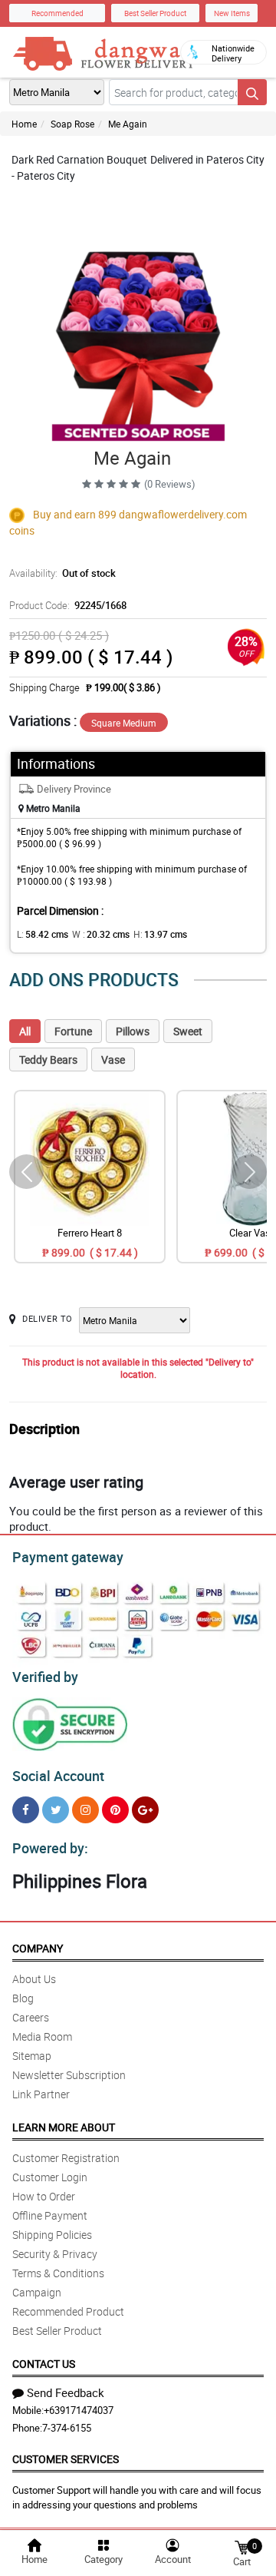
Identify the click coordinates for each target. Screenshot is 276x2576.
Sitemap (32, 2056)
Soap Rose (72, 124)
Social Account (58, 1776)
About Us (34, 1979)
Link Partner (41, 2094)
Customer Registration (66, 2158)
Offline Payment (50, 2215)
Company (38, 1948)
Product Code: (68, 605)
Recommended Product (68, 2311)
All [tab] (25, 1031)
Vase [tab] (113, 1060)
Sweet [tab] (188, 1031)
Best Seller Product (155, 13)
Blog (23, 1998)
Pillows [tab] (133, 1031)
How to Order (44, 2196)
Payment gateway (68, 1557)
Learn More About (64, 2127)
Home (24, 124)
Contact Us (44, 2364)
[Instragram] (85, 1810)
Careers (31, 2017)
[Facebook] (26, 1810)
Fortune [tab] (73, 1031)
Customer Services (66, 2459)
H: (160, 934)
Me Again (128, 124)
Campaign (37, 2292)
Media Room (42, 2036)
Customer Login (50, 2177)
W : (101, 934)
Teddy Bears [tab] (48, 1060)
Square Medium (124, 723)
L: (43, 934)
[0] (242, 2546)
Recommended (58, 13)
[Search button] (252, 92)
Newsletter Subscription (69, 2075)
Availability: (62, 573)
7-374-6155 (67, 2428)
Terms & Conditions (58, 2273)
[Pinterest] (115, 1810)
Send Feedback (66, 2392)
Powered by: (50, 1848)
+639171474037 (79, 2410)
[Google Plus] (145, 1810)
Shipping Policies (52, 2235)
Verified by (45, 1677)
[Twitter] (56, 1810)
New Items (232, 13)
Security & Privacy (55, 2254)
